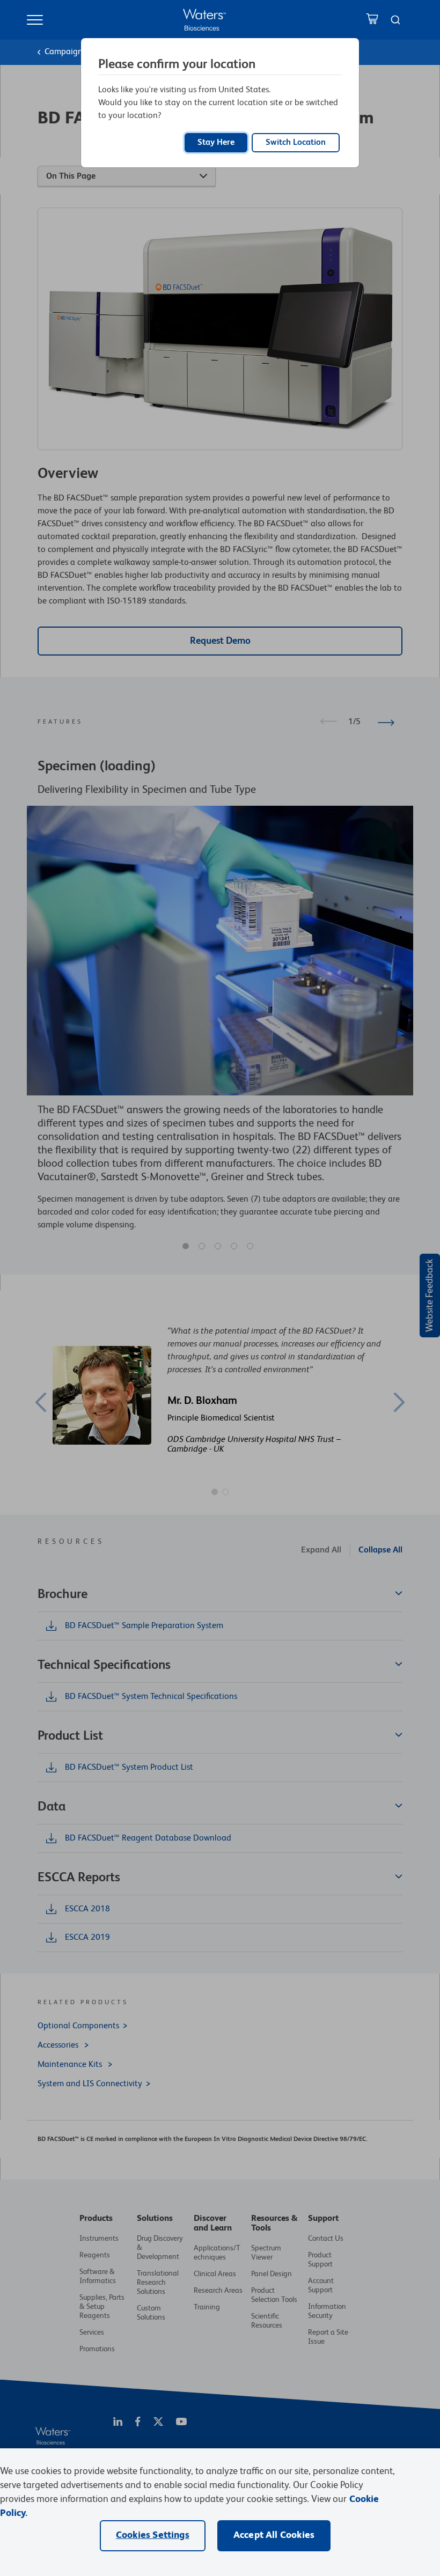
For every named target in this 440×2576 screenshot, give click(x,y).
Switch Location (296, 143)
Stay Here (216, 143)
